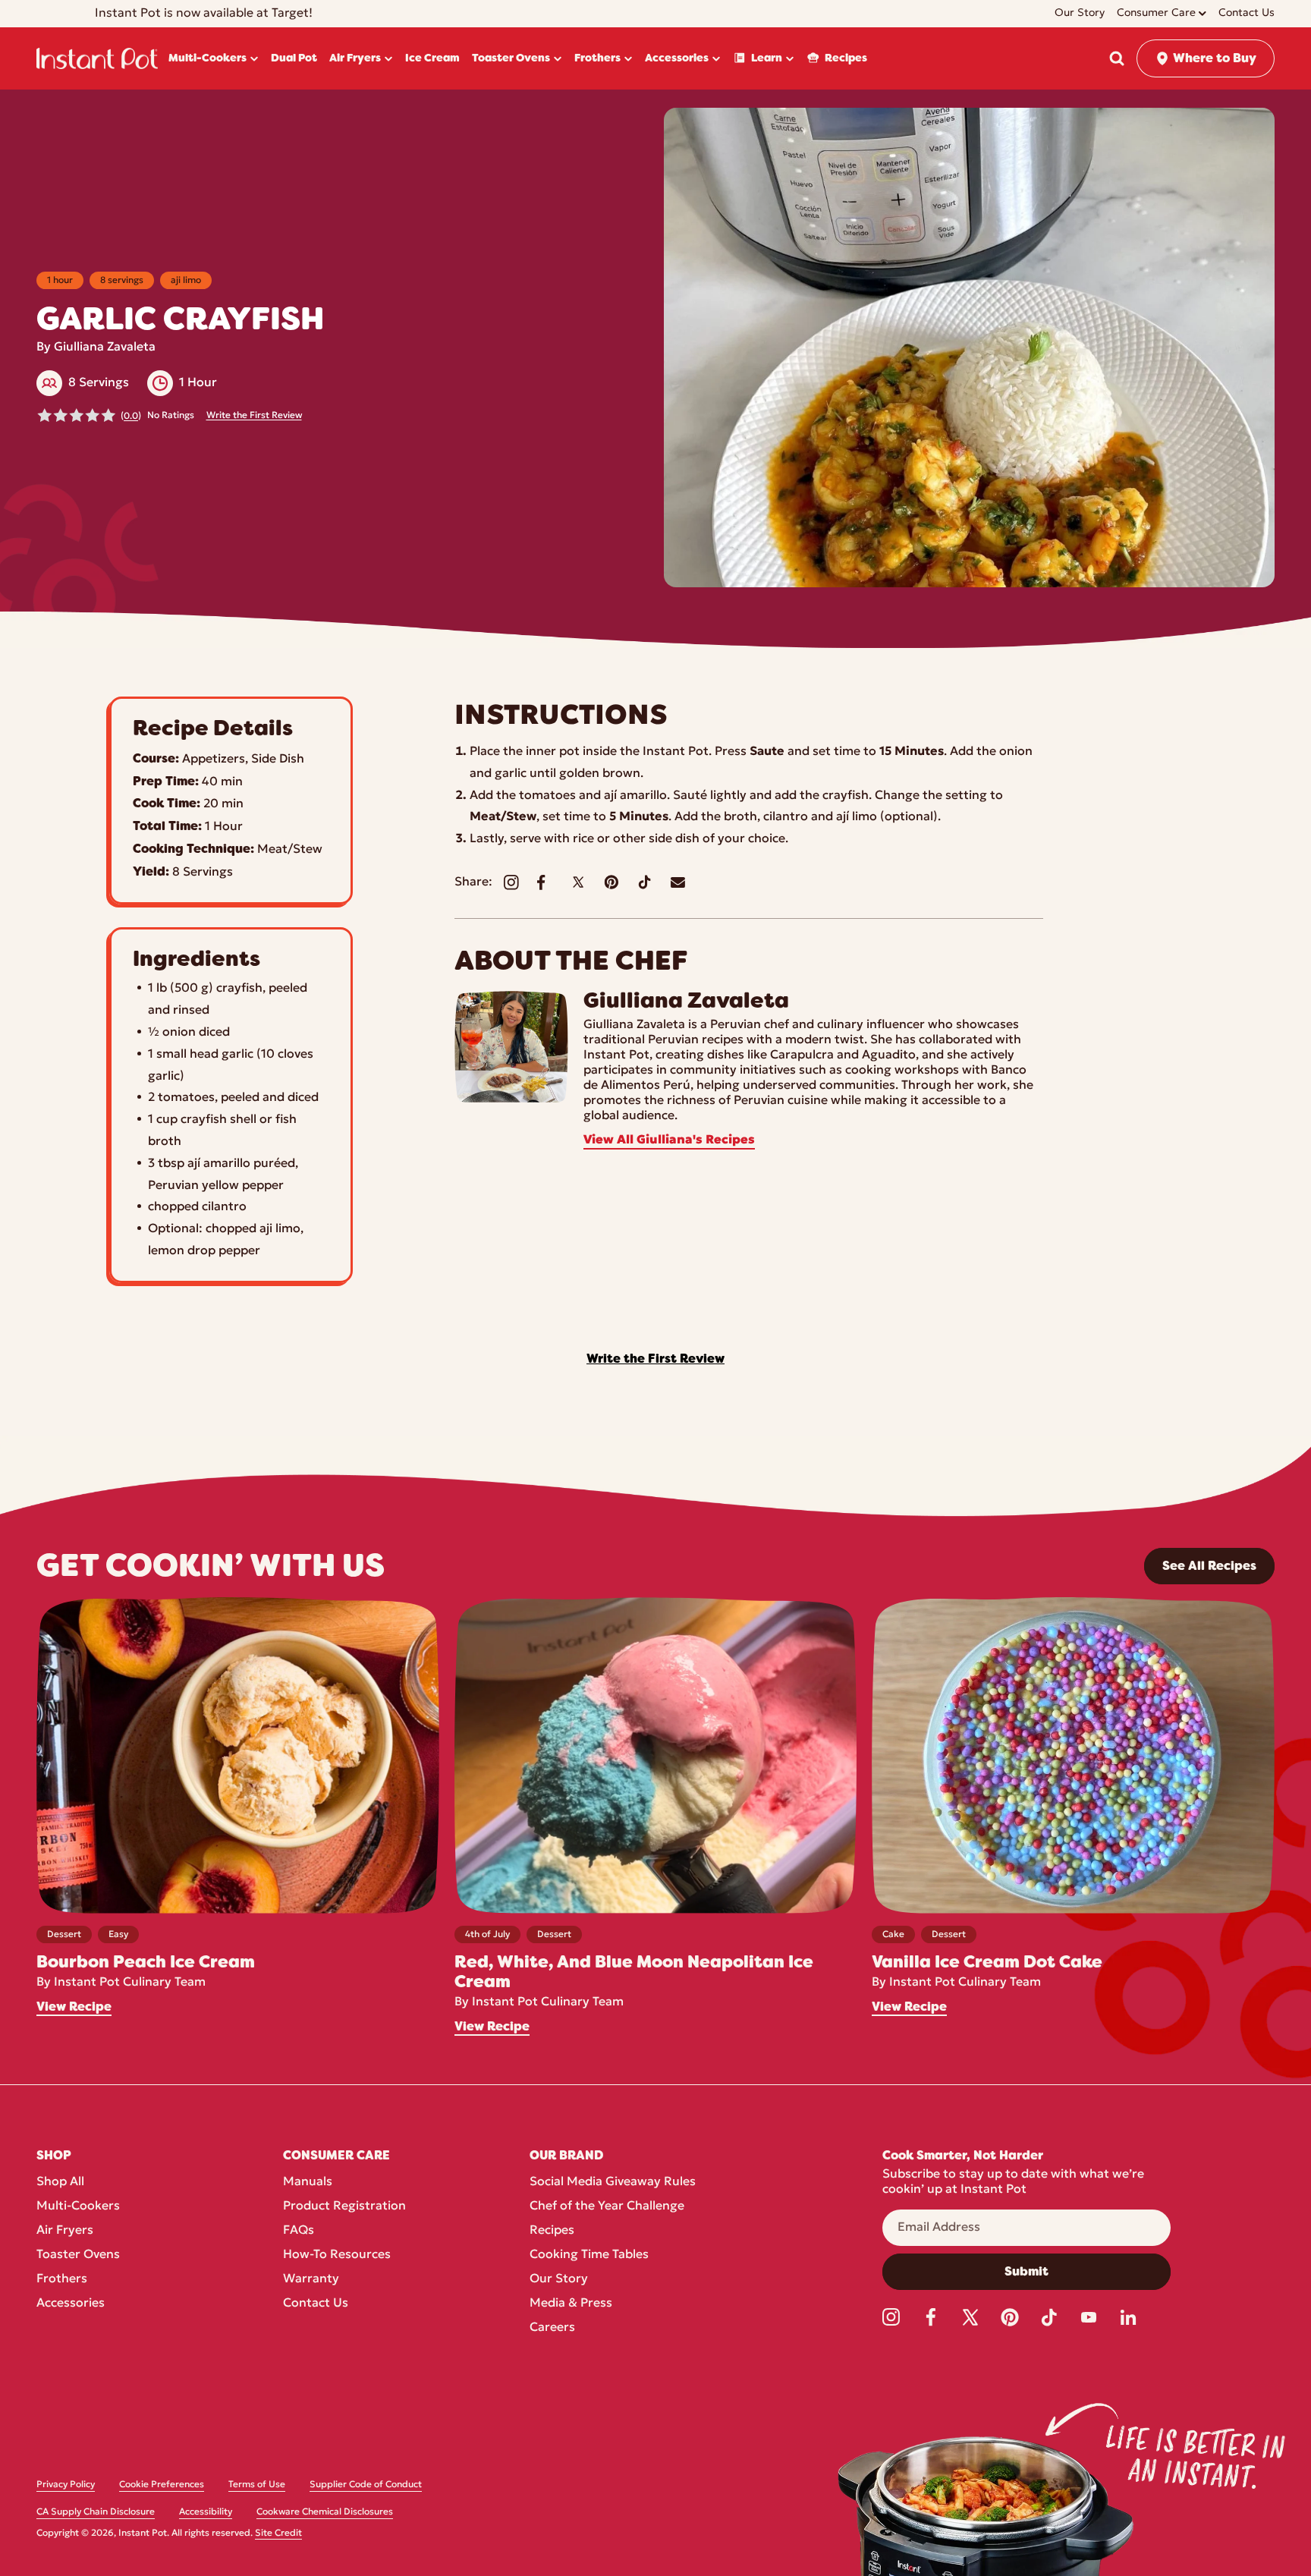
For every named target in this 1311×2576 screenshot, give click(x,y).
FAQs (299, 2231)
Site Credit (278, 2534)
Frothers (62, 2279)
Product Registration (344, 2206)
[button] (1117, 58)
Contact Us (316, 2304)
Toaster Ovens (78, 2255)
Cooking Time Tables (589, 2255)
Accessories (71, 2304)
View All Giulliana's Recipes (669, 1140)
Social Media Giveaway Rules (613, 2182)
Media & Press (571, 2304)
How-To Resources (337, 2255)
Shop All (60, 2182)
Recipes (552, 2231)
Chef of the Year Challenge (607, 2206)
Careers (552, 2328)
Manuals (308, 2182)
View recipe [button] (74, 2007)
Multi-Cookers (78, 2206)
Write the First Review (254, 416)
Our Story (559, 2279)
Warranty (311, 2279)
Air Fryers (65, 2231)
